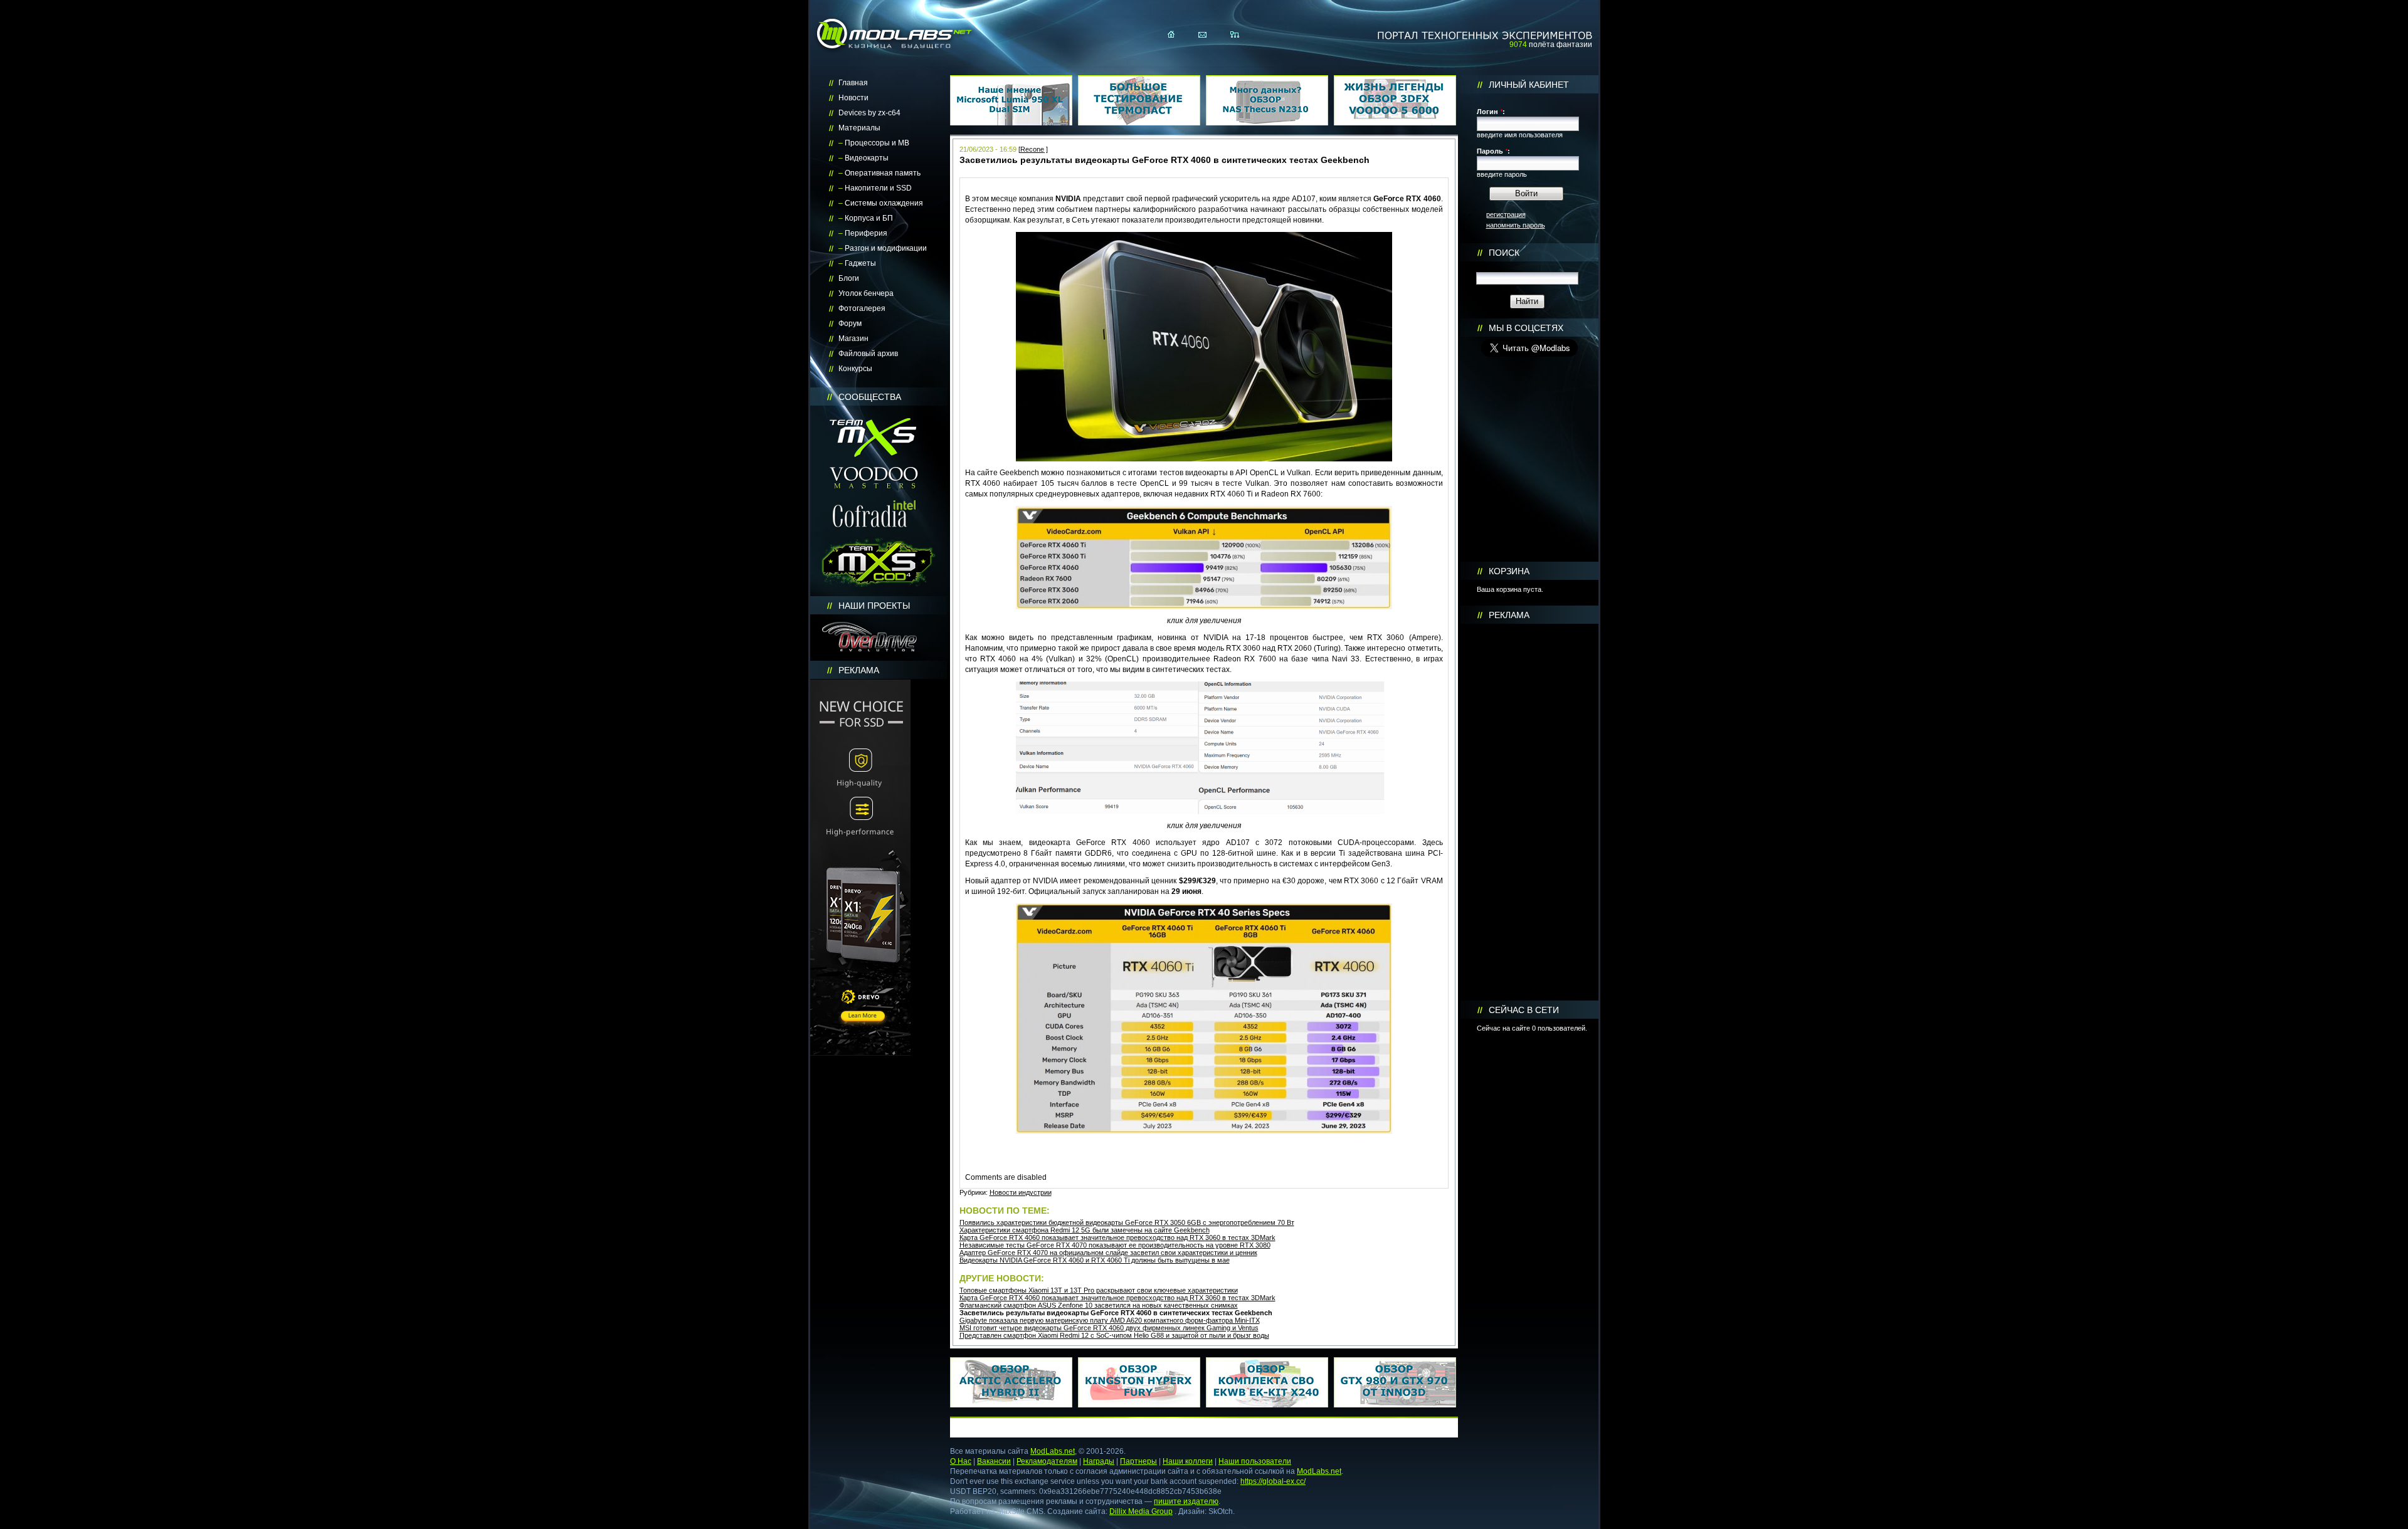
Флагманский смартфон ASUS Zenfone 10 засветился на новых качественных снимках (1099, 1305)
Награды (1099, 1461)
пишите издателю (1186, 1501)
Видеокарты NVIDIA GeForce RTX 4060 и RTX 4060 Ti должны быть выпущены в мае (1095, 1260)
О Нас (961, 1461)
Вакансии (994, 1461)
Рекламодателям (1047, 1461)
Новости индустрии (1021, 1192)
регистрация (1506, 214)
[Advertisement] (1529, 812)
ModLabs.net (1053, 1451)
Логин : (1491, 112)
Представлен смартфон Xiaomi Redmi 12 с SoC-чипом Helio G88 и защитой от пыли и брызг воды (1114, 1335)
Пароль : (1493, 151)
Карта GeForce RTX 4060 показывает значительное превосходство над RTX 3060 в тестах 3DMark (1117, 1237)
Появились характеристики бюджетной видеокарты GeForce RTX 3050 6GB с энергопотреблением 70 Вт (1127, 1222)
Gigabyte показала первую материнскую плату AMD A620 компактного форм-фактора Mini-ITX (1110, 1320)
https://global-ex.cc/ (1273, 1481)
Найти (1527, 301)
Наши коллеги (1188, 1461)
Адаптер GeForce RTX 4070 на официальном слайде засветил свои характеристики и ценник (1108, 1253)
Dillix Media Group (1141, 1511)
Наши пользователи (1255, 1461)
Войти (1526, 193)
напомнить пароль (1516, 225)
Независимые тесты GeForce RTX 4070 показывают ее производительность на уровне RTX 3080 (1115, 1245)
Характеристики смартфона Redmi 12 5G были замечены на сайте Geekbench (1085, 1230)
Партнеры (1138, 1461)
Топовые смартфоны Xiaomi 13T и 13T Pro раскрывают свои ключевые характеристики (1099, 1290)
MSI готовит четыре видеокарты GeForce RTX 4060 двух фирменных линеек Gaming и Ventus (1109, 1328)
